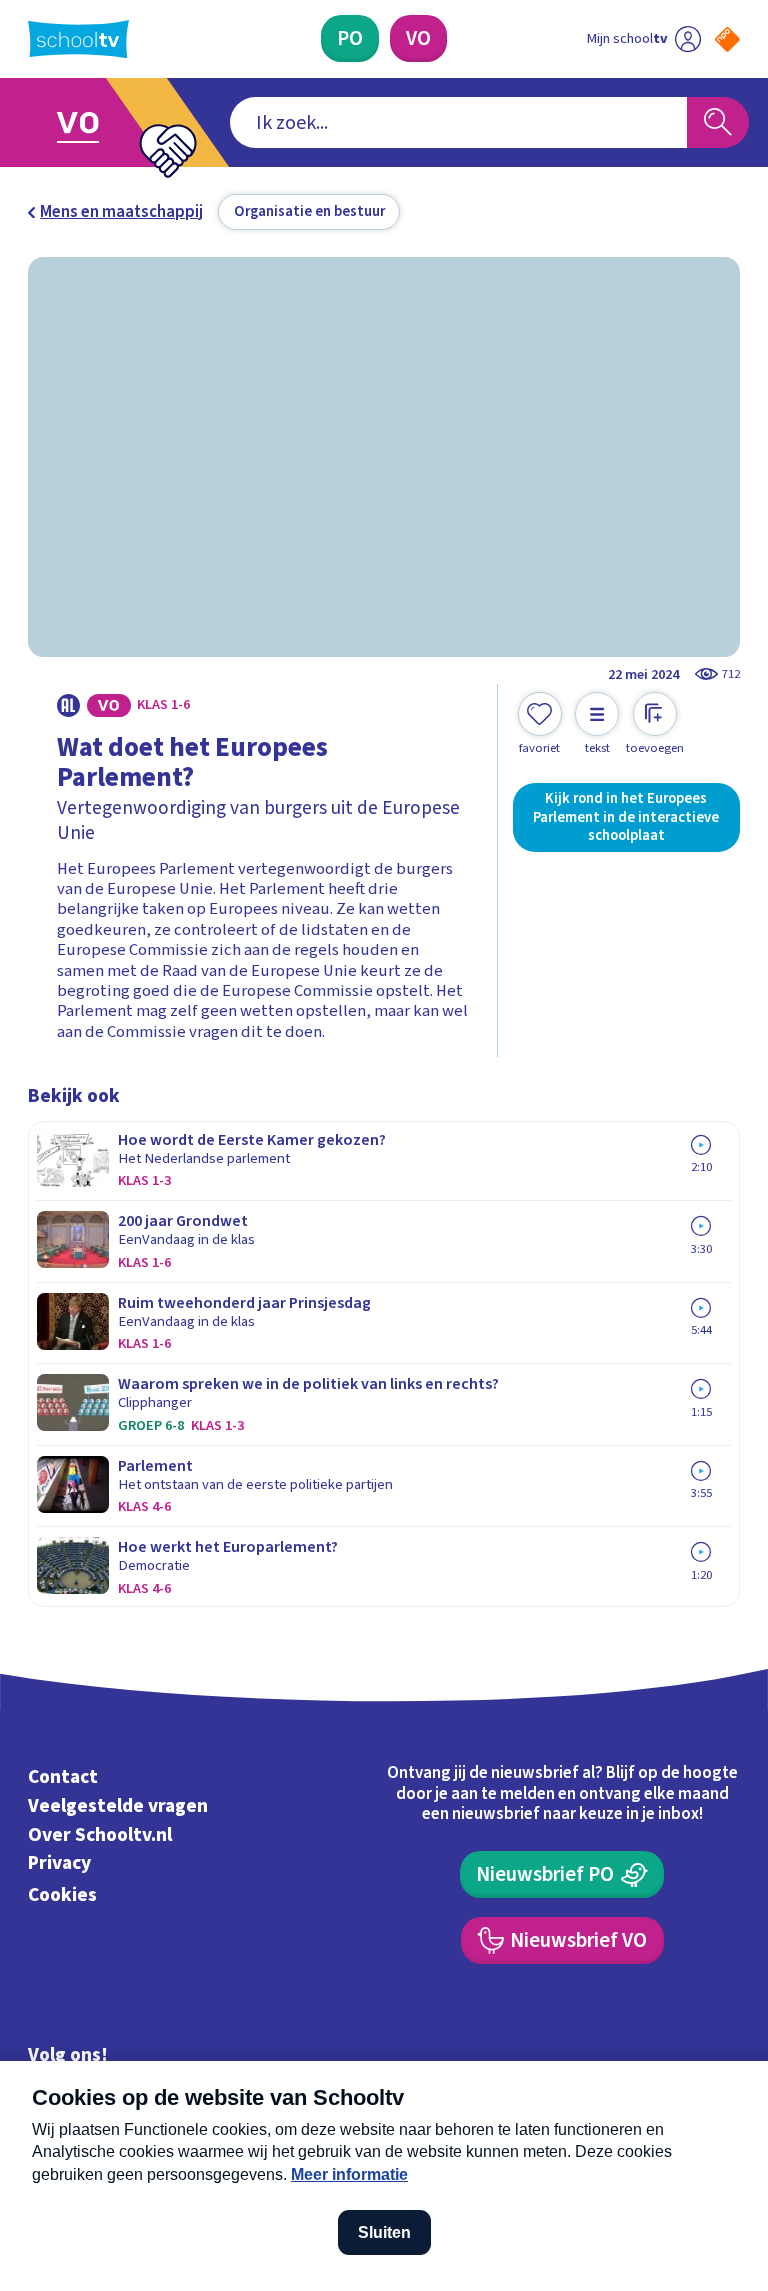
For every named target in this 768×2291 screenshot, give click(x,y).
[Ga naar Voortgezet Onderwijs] (92, 122)
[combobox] (458, 123)
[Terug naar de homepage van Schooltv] (78, 39)
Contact (63, 1777)
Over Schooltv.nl (100, 1835)
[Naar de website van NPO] (727, 39)
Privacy (59, 1864)
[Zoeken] (718, 123)
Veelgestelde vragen (118, 1806)
